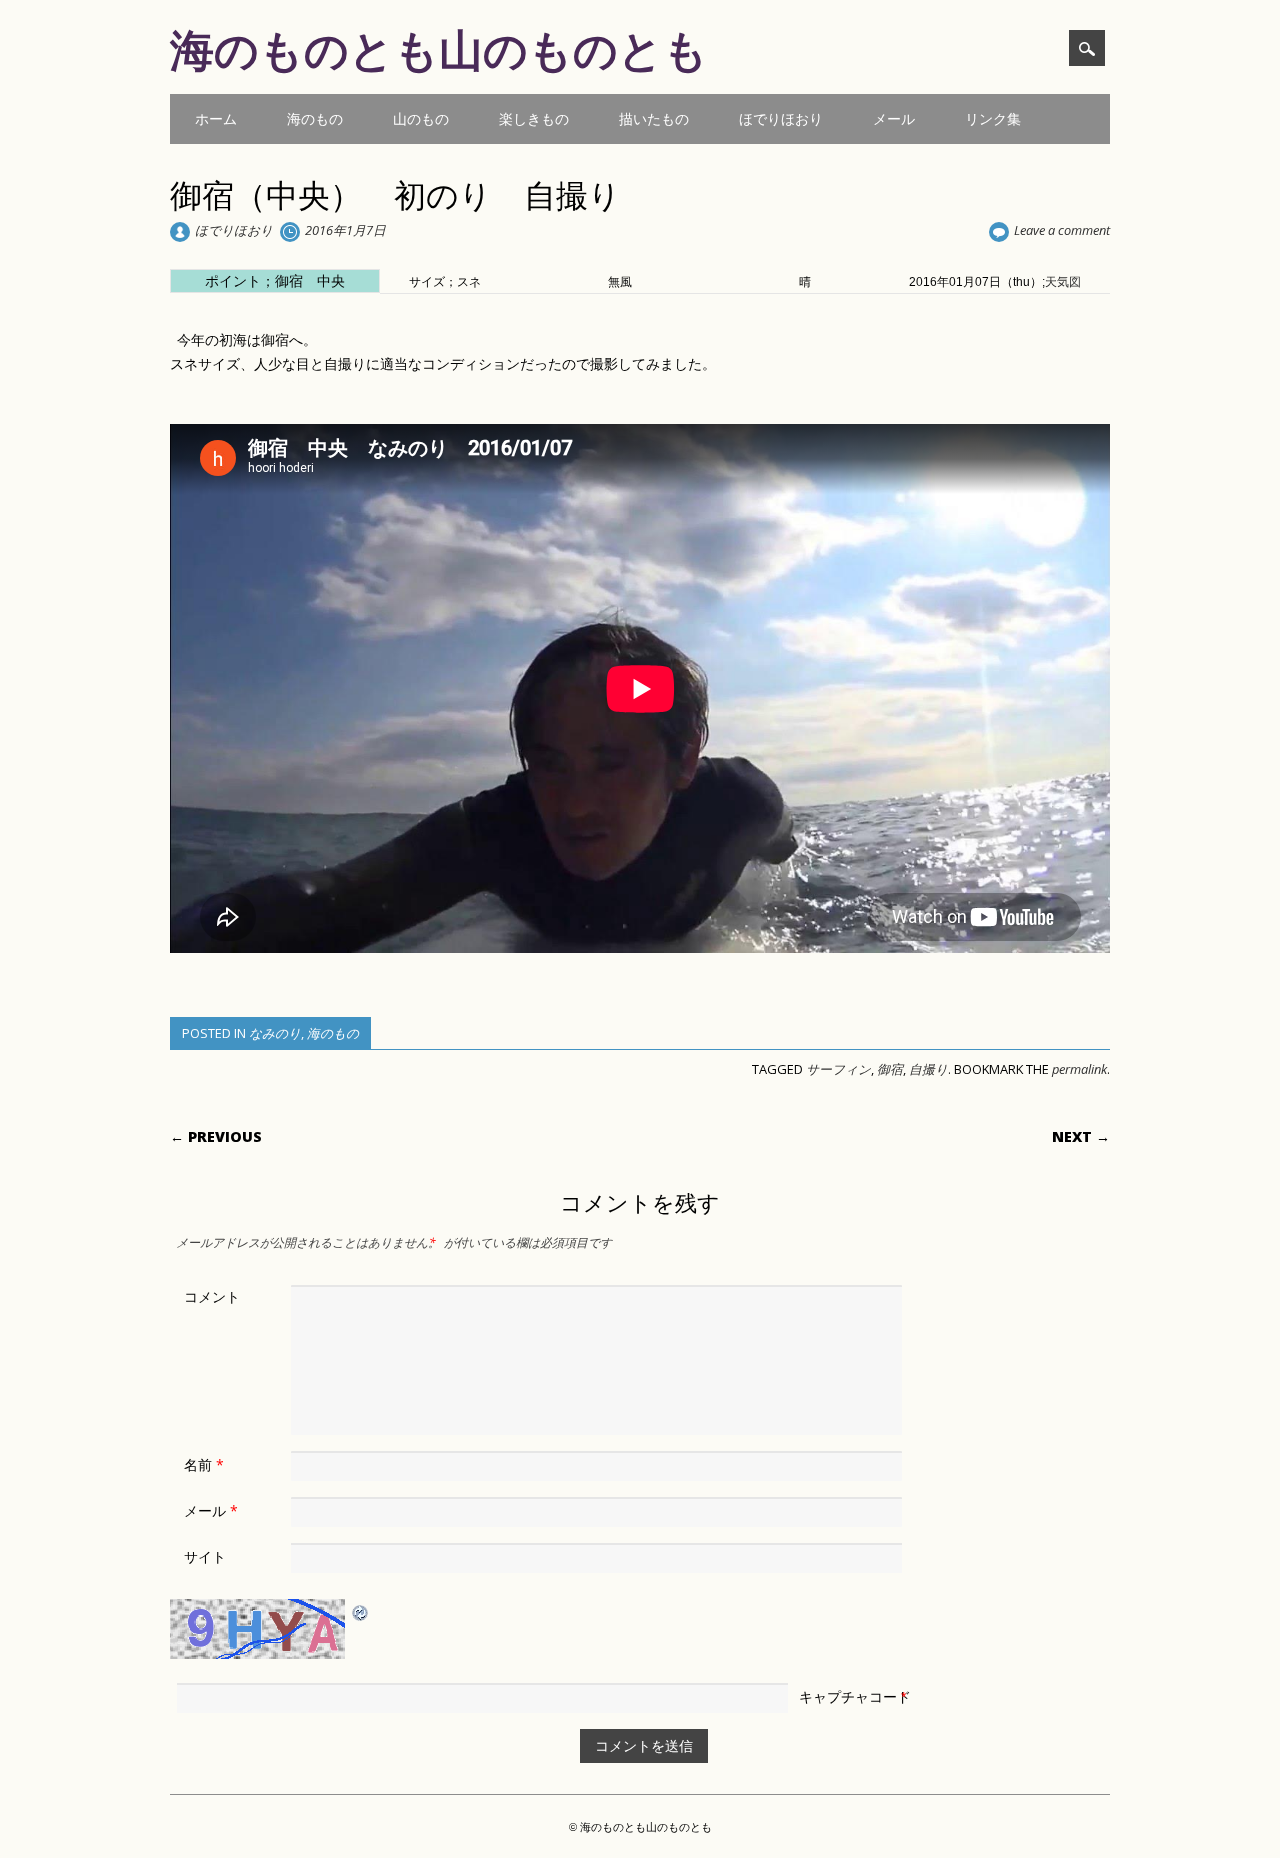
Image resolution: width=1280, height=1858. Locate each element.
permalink (1079, 1069)
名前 (204, 1464)
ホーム (216, 118)
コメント (212, 1296)
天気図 (1063, 282)
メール (894, 118)
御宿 (890, 1069)
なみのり (275, 1033)
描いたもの (654, 118)
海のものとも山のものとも (439, 49)
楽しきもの (534, 118)
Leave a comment (1062, 230)
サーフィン (838, 1069)
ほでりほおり (781, 118)
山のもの (421, 118)
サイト (205, 1556)
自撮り (928, 1069)
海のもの (315, 118)
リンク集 (993, 118)
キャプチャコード (855, 1696)
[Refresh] (361, 1611)
